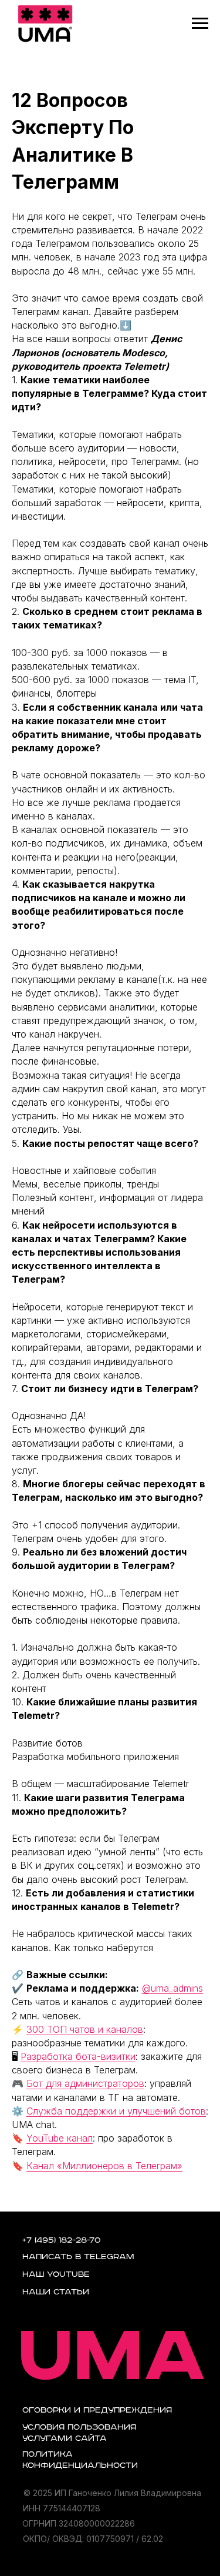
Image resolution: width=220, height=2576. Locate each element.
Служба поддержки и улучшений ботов (116, 2111)
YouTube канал (60, 2138)
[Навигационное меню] (200, 24)
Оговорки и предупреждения (97, 2410)
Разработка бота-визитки (78, 2056)
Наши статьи (56, 2292)
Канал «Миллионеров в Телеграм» (104, 2166)
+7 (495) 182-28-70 (62, 2240)
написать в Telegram (78, 2257)
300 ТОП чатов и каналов (85, 2029)
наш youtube (56, 2274)
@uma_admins (172, 1988)
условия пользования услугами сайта (79, 2433)
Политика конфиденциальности (80, 2460)
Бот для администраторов (85, 2083)
